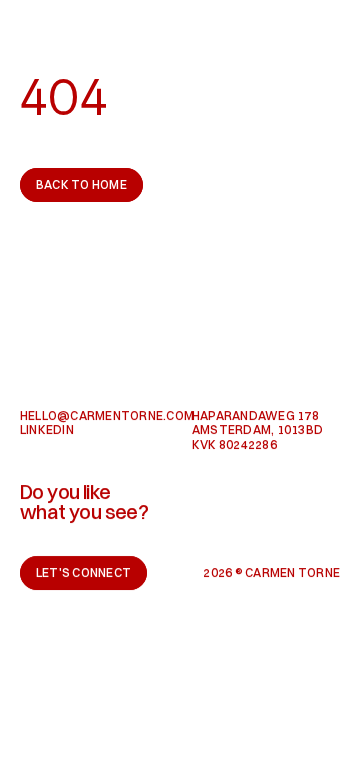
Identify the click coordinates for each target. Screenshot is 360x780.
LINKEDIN (47, 429)
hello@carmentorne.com (107, 415)
